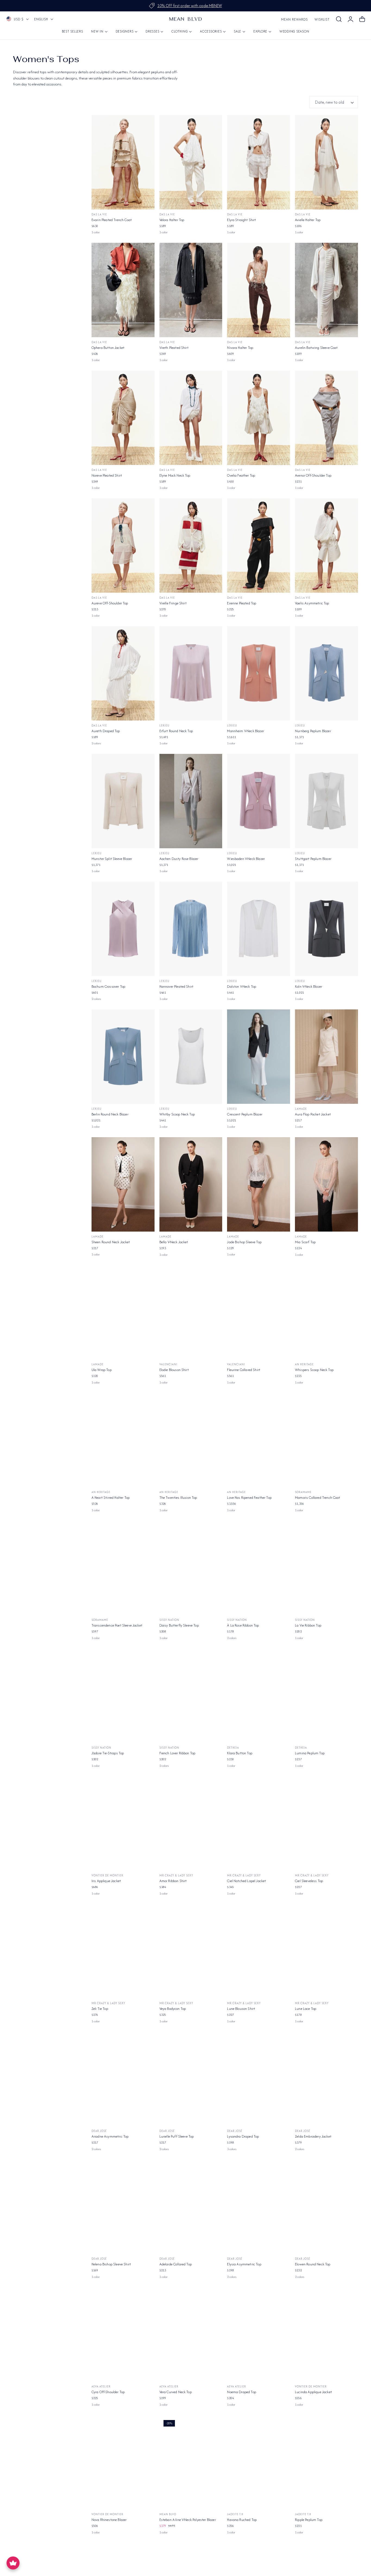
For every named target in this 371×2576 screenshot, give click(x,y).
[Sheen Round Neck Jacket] (123, 1184)
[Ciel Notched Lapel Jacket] (259, 1823)
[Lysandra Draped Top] (259, 2079)
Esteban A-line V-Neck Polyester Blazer (188, 2520)
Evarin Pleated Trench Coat (112, 220)
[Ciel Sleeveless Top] (326, 1823)
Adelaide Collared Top (176, 2264)
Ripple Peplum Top (309, 2520)
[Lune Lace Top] (326, 1951)
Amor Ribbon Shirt (173, 1881)
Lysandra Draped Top (243, 2136)
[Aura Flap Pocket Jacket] (326, 1057)
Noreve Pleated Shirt (107, 475)
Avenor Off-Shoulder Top (313, 475)
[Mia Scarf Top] (326, 1184)
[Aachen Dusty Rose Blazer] (191, 801)
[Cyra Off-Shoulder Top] (123, 2335)
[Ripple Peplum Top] (326, 2462)
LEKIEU (164, 726)
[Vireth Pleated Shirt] (191, 290)
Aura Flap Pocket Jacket (313, 1114)
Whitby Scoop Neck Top (177, 1114)
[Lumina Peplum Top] (326, 1696)
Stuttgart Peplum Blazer (313, 859)
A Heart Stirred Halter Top (111, 1498)
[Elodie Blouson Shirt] (191, 1312)
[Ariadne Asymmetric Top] (123, 2079)
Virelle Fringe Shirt (173, 603)
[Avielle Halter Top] (326, 162)
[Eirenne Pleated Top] (259, 546)
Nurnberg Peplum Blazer (313, 731)
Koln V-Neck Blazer (309, 986)
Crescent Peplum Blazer (245, 1114)
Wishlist (322, 19)
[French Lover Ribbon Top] (191, 1696)
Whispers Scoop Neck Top (314, 1370)
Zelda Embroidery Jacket (313, 2136)
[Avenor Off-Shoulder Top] (326, 418)
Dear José (99, 2131)
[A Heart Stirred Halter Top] (123, 1440)
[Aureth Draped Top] (123, 673)
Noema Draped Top (242, 2392)
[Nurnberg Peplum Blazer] (326, 673)
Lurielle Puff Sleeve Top (177, 2136)
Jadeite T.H (235, 2514)
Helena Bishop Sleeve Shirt (111, 2264)
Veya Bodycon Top (173, 2009)
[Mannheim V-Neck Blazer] (259, 673)
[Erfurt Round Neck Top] (191, 673)
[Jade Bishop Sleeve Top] (259, 1184)
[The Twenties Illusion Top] (191, 1440)
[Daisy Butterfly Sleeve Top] (191, 1568)
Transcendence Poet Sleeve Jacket (117, 1625)
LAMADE (301, 1109)
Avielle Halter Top (308, 220)
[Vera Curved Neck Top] (191, 2335)
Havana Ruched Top (242, 2520)
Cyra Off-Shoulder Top (108, 2392)
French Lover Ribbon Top (177, 1753)
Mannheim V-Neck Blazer (246, 731)
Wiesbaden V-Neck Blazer (246, 859)
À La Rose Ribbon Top (243, 1625)
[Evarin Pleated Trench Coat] (123, 162)
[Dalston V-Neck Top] (259, 929)
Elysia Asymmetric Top (244, 2264)
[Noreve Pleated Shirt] (123, 418)
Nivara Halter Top (240, 348)
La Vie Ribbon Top (308, 1625)
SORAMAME (303, 1492)
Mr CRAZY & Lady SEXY (176, 1875)
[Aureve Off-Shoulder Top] (123, 546)
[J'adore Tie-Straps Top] (123, 1696)
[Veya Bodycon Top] (191, 1951)
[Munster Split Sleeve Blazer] (123, 801)
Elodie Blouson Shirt (174, 1370)
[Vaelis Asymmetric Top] (326, 546)
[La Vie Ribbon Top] (326, 1568)
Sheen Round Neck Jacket (111, 1242)
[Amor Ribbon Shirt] (191, 1823)
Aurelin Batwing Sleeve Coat (316, 348)
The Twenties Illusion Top (178, 1498)
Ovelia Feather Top (241, 475)
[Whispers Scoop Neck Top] (326, 1312)
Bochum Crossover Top (108, 986)
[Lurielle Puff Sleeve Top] (191, 2079)
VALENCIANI (168, 1364)
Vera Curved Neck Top (176, 2392)
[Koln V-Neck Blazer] (326, 929)
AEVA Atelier (101, 2387)
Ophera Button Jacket (108, 348)
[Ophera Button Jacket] (123, 290)
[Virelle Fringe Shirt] (191, 546)
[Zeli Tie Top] (123, 1951)
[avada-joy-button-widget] (13, 2563)
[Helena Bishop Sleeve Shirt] (123, 2207)
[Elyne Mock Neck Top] (191, 418)
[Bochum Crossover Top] (123, 929)
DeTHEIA (233, 1748)
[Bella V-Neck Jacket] (191, 1184)
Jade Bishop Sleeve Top (244, 1242)
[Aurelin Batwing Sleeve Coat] (326, 290)
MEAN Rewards (294, 19)
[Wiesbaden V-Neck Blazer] (259, 801)
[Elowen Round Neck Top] (326, 2207)
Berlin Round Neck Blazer (110, 1114)
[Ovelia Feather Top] (259, 418)
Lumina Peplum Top (310, 1753)
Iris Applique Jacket (106, 1881)
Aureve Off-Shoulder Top (110, 603)
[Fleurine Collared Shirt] (259, 1312)
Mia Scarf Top (305, 1242)
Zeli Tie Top (100, 2009)
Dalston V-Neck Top (242, 986)
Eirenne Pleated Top (242, 603)
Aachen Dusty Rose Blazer (179, 859)
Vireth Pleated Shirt (174, 348)
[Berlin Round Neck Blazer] (123, 1057)
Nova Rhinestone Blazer (109, 2520)
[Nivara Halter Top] (259, 290)
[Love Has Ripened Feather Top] (259, 1440)
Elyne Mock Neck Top (175, 475)
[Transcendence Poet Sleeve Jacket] (123, 1568)
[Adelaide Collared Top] (191, 2207)
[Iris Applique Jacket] (123, 1823)
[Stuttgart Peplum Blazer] (326, 801)
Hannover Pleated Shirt (177, 986)
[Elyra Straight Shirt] (259, 162)
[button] (339, 19)
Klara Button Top (240, 1753)
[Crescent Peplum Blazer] (259, 1057)
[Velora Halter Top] (191, 162)
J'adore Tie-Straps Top (108, 1753)
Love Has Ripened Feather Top (249, 1498)
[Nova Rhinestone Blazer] (123, 2462)
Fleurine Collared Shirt (244, 1370)
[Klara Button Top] (259, 1696)
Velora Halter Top (172, 220)
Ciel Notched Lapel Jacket (246, 1881)
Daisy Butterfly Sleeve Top (179, 1625)
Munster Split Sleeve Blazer (112, 859)
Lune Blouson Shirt (241, 2009)
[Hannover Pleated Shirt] (191, 929)
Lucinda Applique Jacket (313, 2392)
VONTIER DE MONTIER (107, 1875)
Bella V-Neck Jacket (174, 1242)
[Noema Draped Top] (259, 2335)
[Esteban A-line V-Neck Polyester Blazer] (191, 2462)
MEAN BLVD (168, 2514)
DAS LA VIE (99, 214)
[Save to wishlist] (147, 122)
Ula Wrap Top (102, 1370)
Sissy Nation (169, 1620)
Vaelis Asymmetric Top (312, 603)
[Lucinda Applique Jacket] (326, 2335)
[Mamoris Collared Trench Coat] (326, 1440)
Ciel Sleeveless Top (309, 1881)
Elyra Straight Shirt (241, 220)
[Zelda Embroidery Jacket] (326, 2079)
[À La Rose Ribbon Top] (259, 1568)
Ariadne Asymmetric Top (110, 2136)
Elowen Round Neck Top (313, 2264)
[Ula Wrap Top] (123, 1312)
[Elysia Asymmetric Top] (259, 2207)
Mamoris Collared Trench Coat (317, 1498)
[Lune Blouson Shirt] (259, 1951)
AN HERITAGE (304, 1364)
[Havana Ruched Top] (259, 2462)
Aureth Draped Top (106, 731)
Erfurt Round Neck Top (176, 731)
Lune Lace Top (306, 2009)
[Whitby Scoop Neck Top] (191, 1057)
